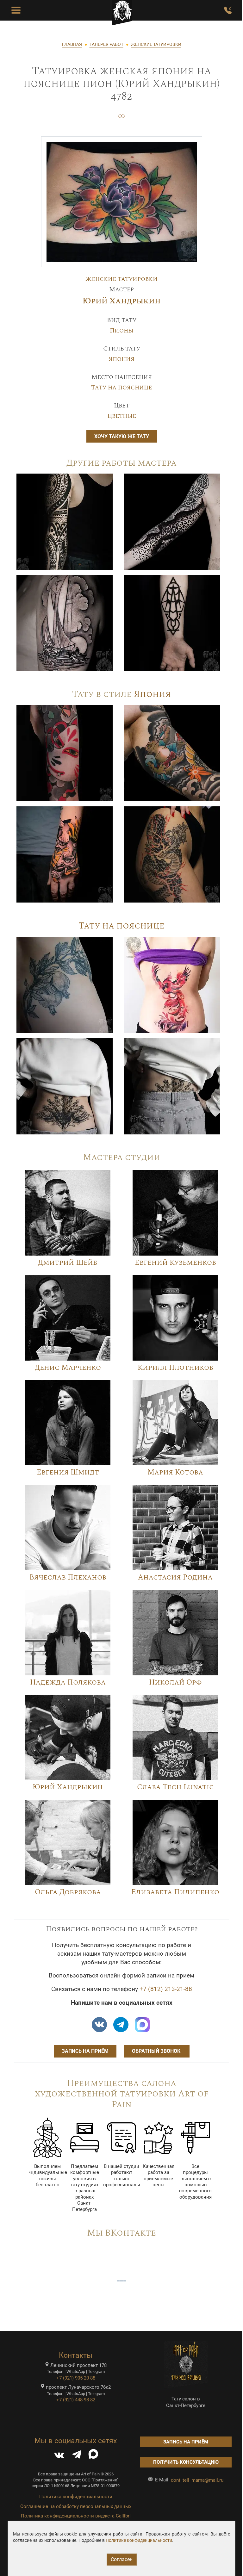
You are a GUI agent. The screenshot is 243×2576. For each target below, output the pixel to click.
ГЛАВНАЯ (72, 44)
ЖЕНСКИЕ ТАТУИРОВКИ (156, 44)
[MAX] (93, 2456)
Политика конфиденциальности (76, 2497)
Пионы (122, 331)
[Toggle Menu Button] (16, 10)
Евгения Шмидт (68, 1472)
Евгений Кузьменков (175, 1263)
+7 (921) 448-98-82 (76, 2400)
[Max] (142, 2025)
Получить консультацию (186, 2462)
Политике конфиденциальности (139, 2540)
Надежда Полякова (68, 1682)
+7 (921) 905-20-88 (76, 2378)
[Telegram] (77, 2456)
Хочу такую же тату (122, 436)
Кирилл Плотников (175, 1368)
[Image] (65, 521)
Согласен (122, 2559)
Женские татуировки (121, 279)
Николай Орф (175, 1682)
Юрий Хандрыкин (122, 301)
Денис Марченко (68, 1368)
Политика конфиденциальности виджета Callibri (76, 2516)
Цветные (122, 416)
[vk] (99, 2025)
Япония (121, 359)
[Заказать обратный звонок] (228, 10)
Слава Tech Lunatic (175, 1787)
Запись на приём (85, 2051)
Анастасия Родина (175, 1577)
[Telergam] (121, 2025)
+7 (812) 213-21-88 (166, 1989)
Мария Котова (175, 1472)
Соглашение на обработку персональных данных (76, 2506)
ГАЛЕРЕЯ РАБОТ (106, 44)
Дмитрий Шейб (68, 1263)
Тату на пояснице (121, 388)
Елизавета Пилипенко (175, 1892)
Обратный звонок (157, 2051)
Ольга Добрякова (68, 1892)
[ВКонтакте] (59, 2456)
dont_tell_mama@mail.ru (197, 2480)
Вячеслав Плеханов (68, 1577)
